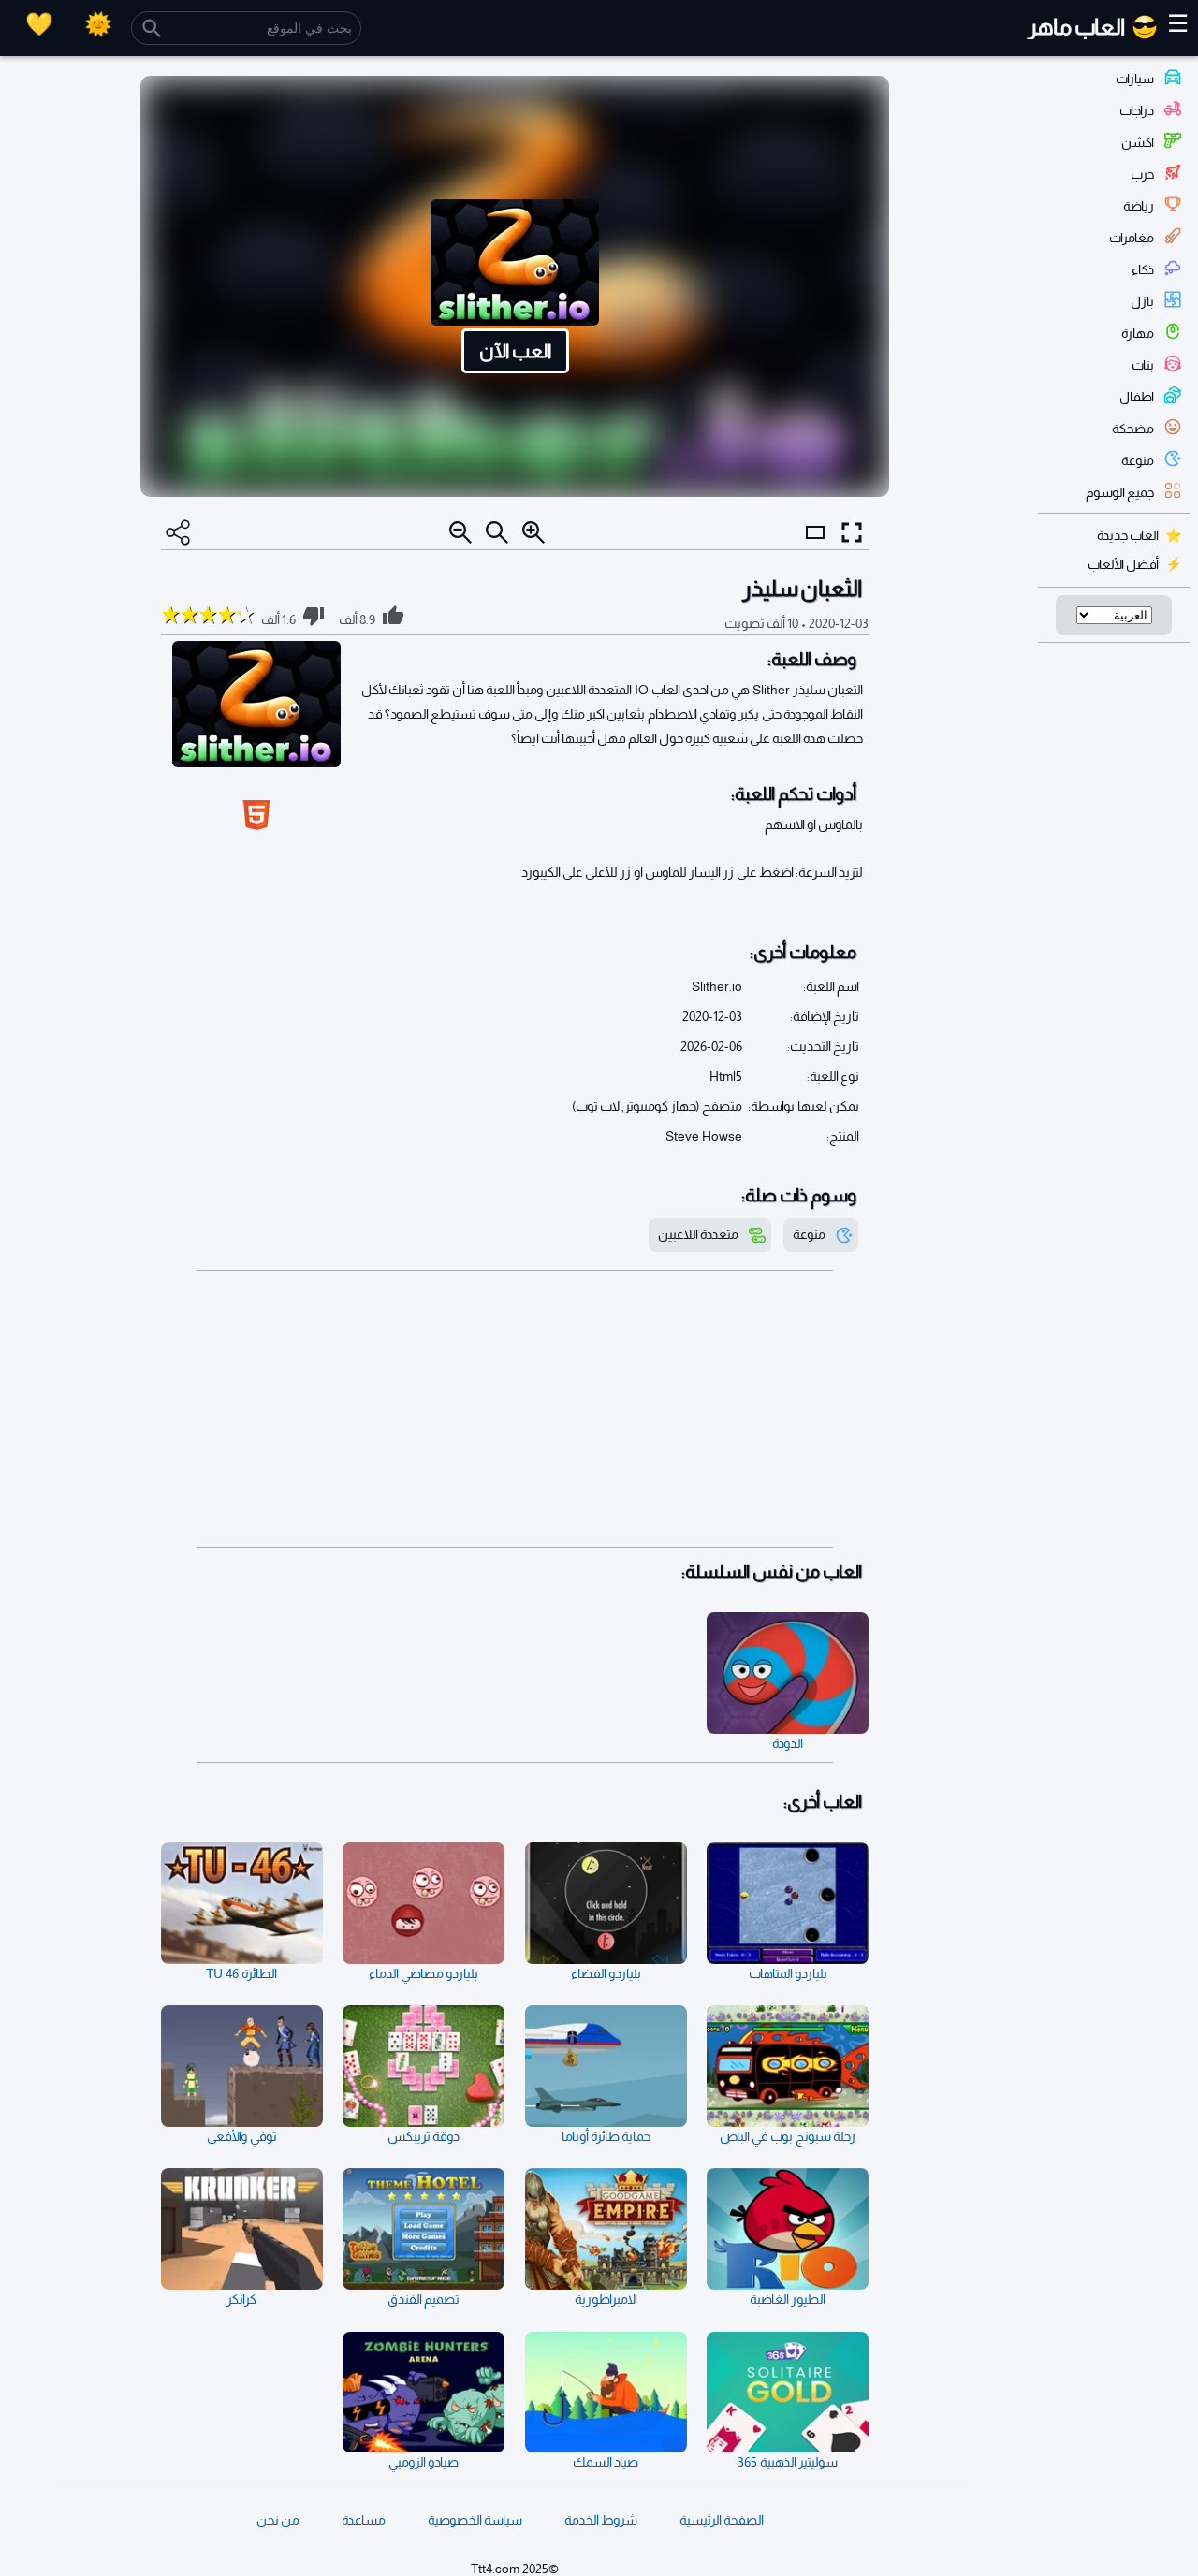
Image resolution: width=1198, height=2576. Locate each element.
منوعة (1138, 460)
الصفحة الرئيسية (722, 2520)
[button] (515, 286)
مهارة (1138, 333)
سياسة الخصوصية (475, 2520)
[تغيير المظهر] (98, 24)
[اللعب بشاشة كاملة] (852, 532)
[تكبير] (533, 532)
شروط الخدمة (601, 2520)
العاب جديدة (1128, 535)
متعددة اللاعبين (698, 1234)
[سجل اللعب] (39, 24)
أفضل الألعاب (1123, 564)
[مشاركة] (178, 532)
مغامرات (1132, 238)
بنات (1143, 365)
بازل (1142, 301)
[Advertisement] (515, 1409)
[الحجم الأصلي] (497, 532)
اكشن (1138, 142)
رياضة (1139, 206)
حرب (1142, 174)
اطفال (1137, 397)
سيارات (1135, 79)
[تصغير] (460, 532)
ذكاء (1143, 269)
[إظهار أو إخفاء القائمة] (815, 549)
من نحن (278, 2520)
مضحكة (1133, 429)
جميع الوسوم (1120, 492)
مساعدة (364, 2520)
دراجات (1137, 110)
